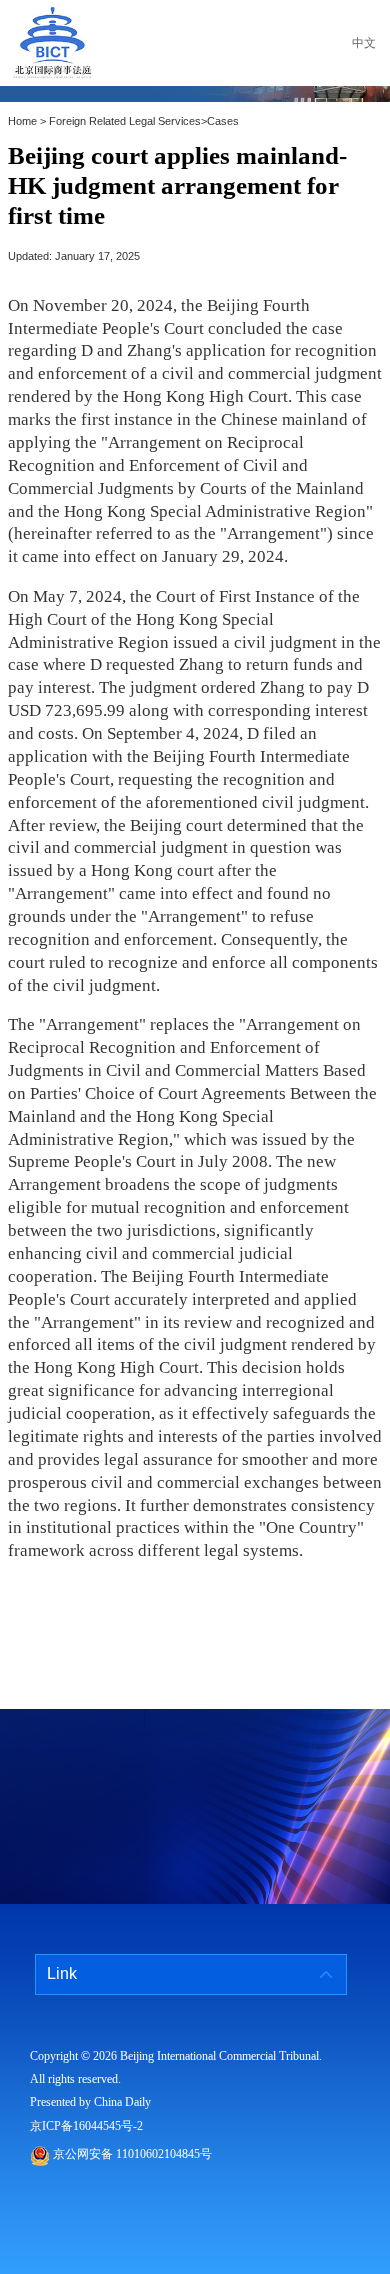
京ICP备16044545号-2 (86, 2126)
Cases (223, 121)
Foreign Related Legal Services (125, 121)
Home (22, 121)
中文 (364, 43)
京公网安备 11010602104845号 (132, 2154)
